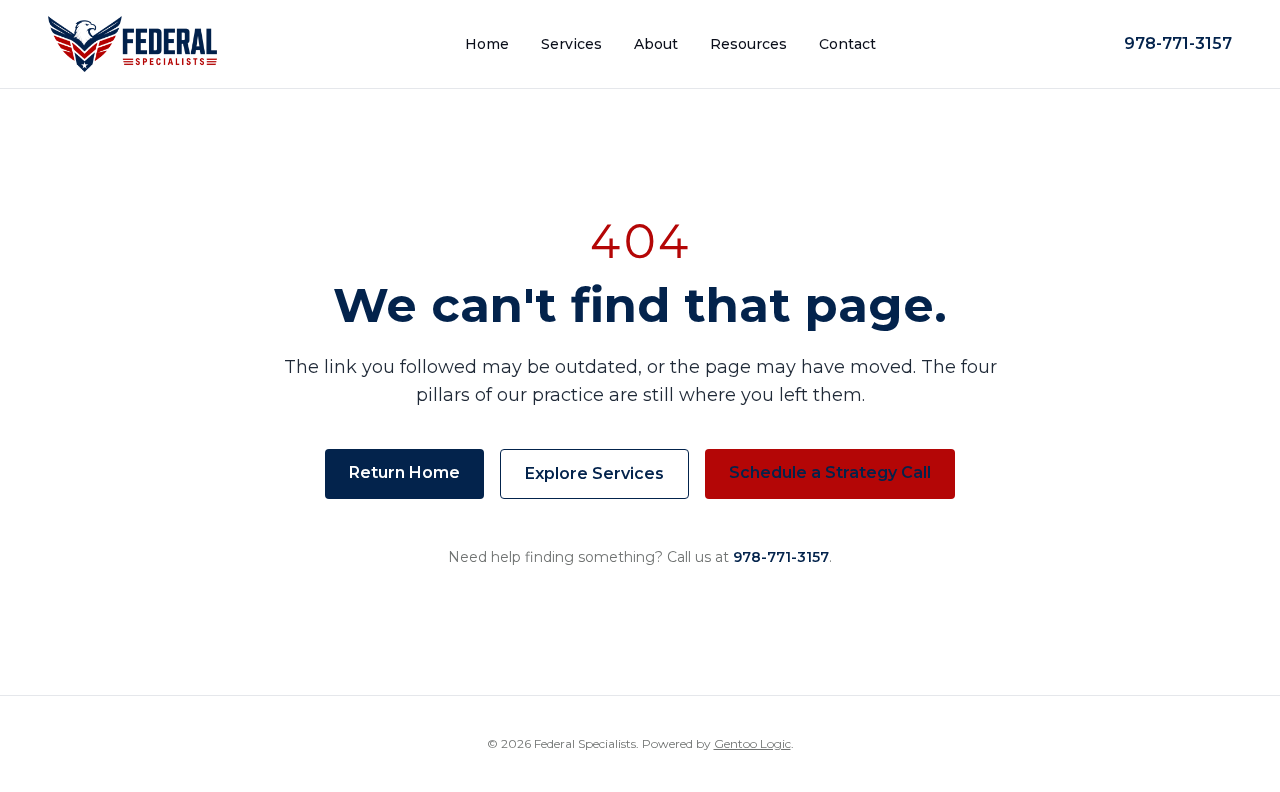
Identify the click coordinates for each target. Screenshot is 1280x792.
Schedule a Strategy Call (830, 472)
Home (487, 44)
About (656, 44)
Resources (748, 44)
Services (571, 44)
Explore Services (594, 473)
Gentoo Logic (752, 743)
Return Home (404, 472)
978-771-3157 (1178, 43)
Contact (847, 44)
